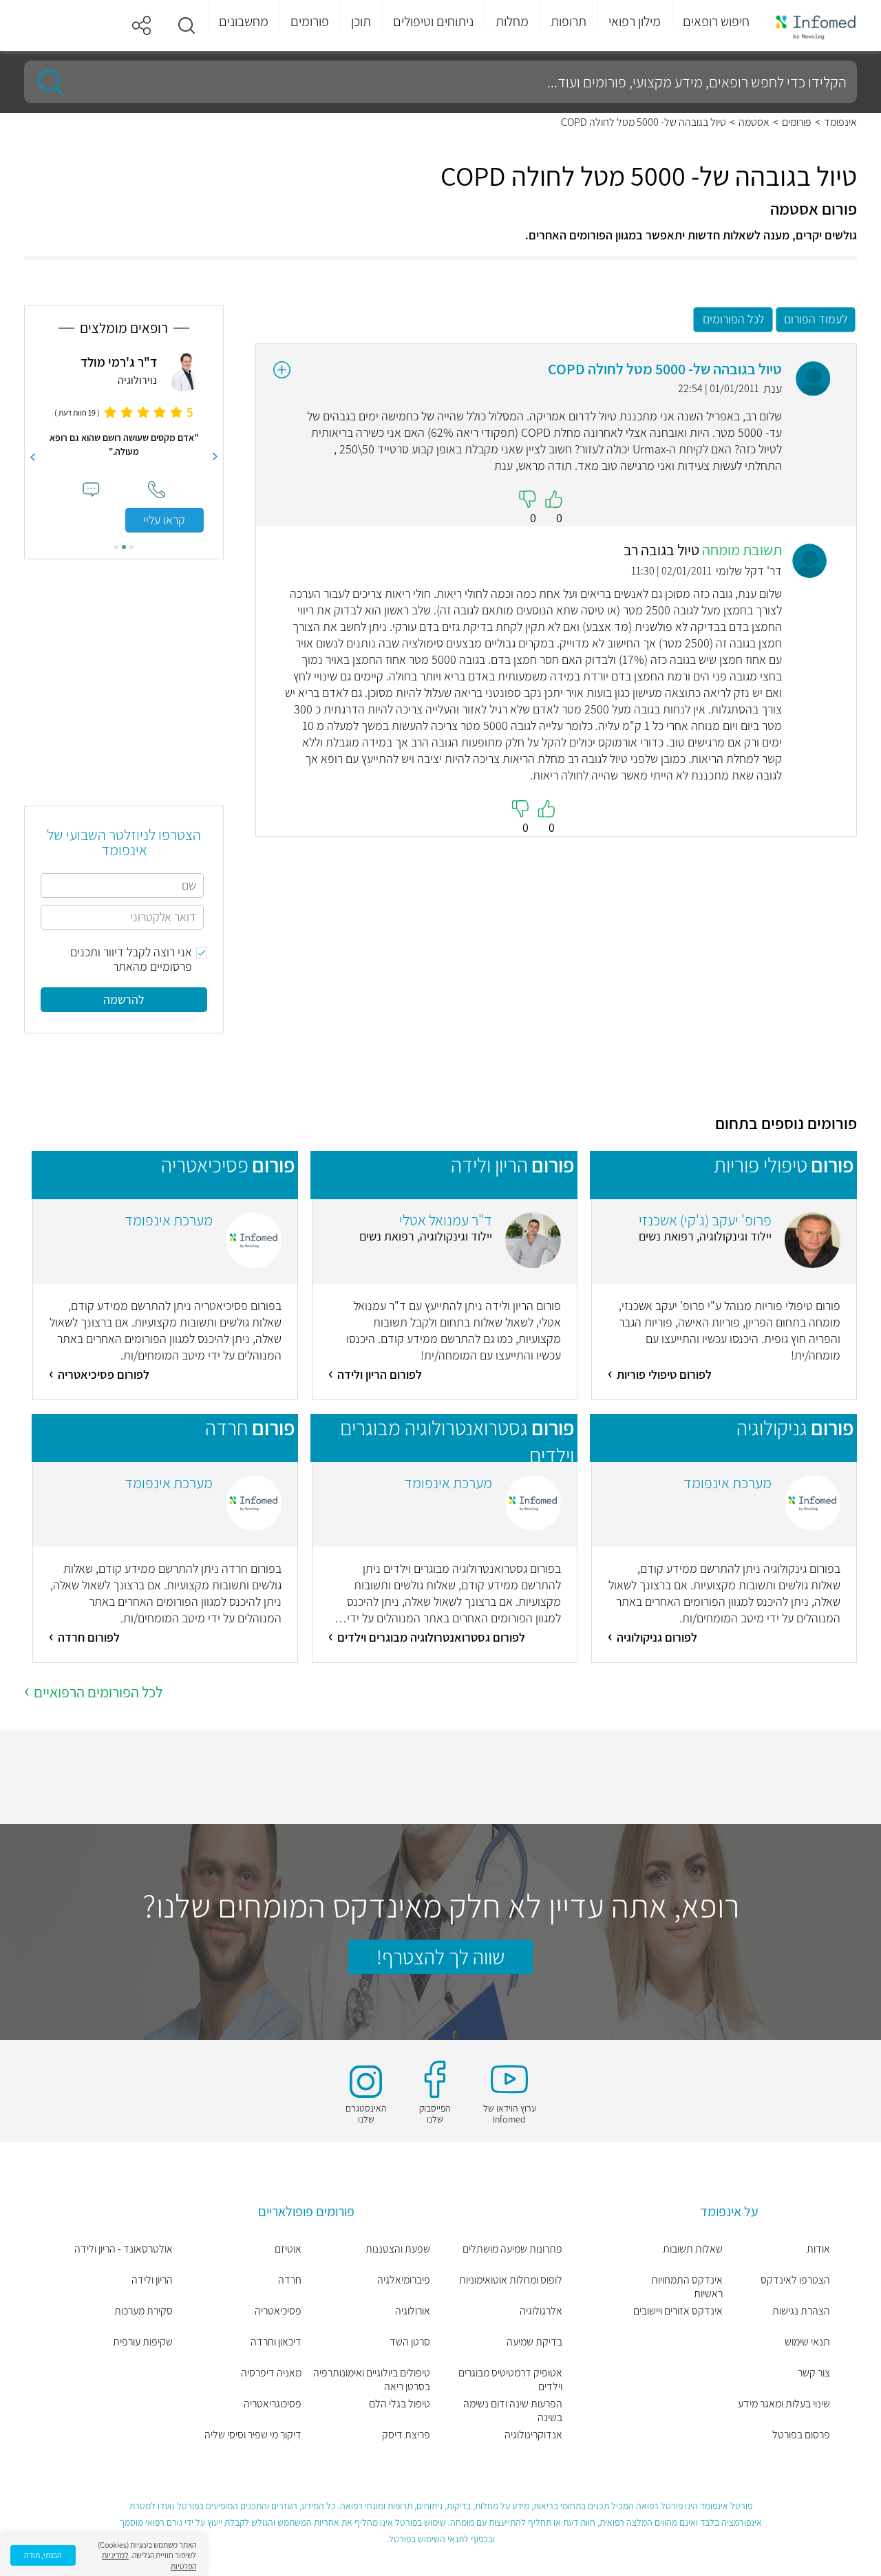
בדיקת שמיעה (534, 2342)
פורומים (797, 122)
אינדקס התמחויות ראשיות (687, 2287)
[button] (187, 25)
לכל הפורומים (733, 319)
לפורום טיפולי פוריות (664, 1374)
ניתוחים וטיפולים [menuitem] (433, 21)
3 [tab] (116, 547)
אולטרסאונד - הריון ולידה (124, 2249)
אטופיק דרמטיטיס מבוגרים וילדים (510, 2380)
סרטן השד (410, 2342)
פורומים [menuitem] (310, 21)
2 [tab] (124, 547)
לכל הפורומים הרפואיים (98, 1692)
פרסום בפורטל (801, 2435)
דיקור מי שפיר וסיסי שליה (253, 2435)
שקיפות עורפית (143, 2342)
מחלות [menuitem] (512, 21)
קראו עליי (164, 520)
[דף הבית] (816, 26)
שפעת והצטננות (398, 2249)
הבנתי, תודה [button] (43, 2555)
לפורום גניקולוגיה (657, 1637)
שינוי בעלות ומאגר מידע (784, 2404)
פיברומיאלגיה (404, 2280)
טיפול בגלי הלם (400, 2404)
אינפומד (840, 122)
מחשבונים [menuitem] (244, 21)
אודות (818, 2249)
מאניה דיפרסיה (271, 2373)
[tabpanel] (124, 441)
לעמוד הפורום (816, 319)
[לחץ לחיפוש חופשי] (45, 82)
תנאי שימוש (807, 2342)
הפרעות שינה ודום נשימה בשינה (513, 2411)
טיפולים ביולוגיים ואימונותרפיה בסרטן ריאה (372, 2380)
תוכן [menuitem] (361, 21)
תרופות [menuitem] (569, 21)
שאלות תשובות (693, 2249)
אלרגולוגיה (541, 2311)
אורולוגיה (413, 2311)
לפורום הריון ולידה (380, 1374)
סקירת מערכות (144, 2311)
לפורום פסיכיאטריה (104, 1374)
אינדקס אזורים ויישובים (678, 2311)
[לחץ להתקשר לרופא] (157, 490)
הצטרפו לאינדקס (795, 2280)
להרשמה (124, 999)
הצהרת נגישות (801, 2311)
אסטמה (754, 122)
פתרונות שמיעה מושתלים (512, 2249)
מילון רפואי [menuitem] (635, 21)
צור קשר (814, 2373)
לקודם (215, 457)
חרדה (290, 2280)
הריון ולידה (152, 2280)
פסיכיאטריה (278, 2311)
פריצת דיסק (406, 2435)
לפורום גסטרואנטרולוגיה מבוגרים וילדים (431, 1637)
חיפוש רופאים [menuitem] (716, 21)
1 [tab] (131, 547)
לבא (32, 457)
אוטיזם (288, 2249)
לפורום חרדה (89, 1637)
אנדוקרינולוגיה (533, 2435)
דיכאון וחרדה (276, 2342)
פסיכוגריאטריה (273, 2404)
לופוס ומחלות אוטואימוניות (511, 2280)
